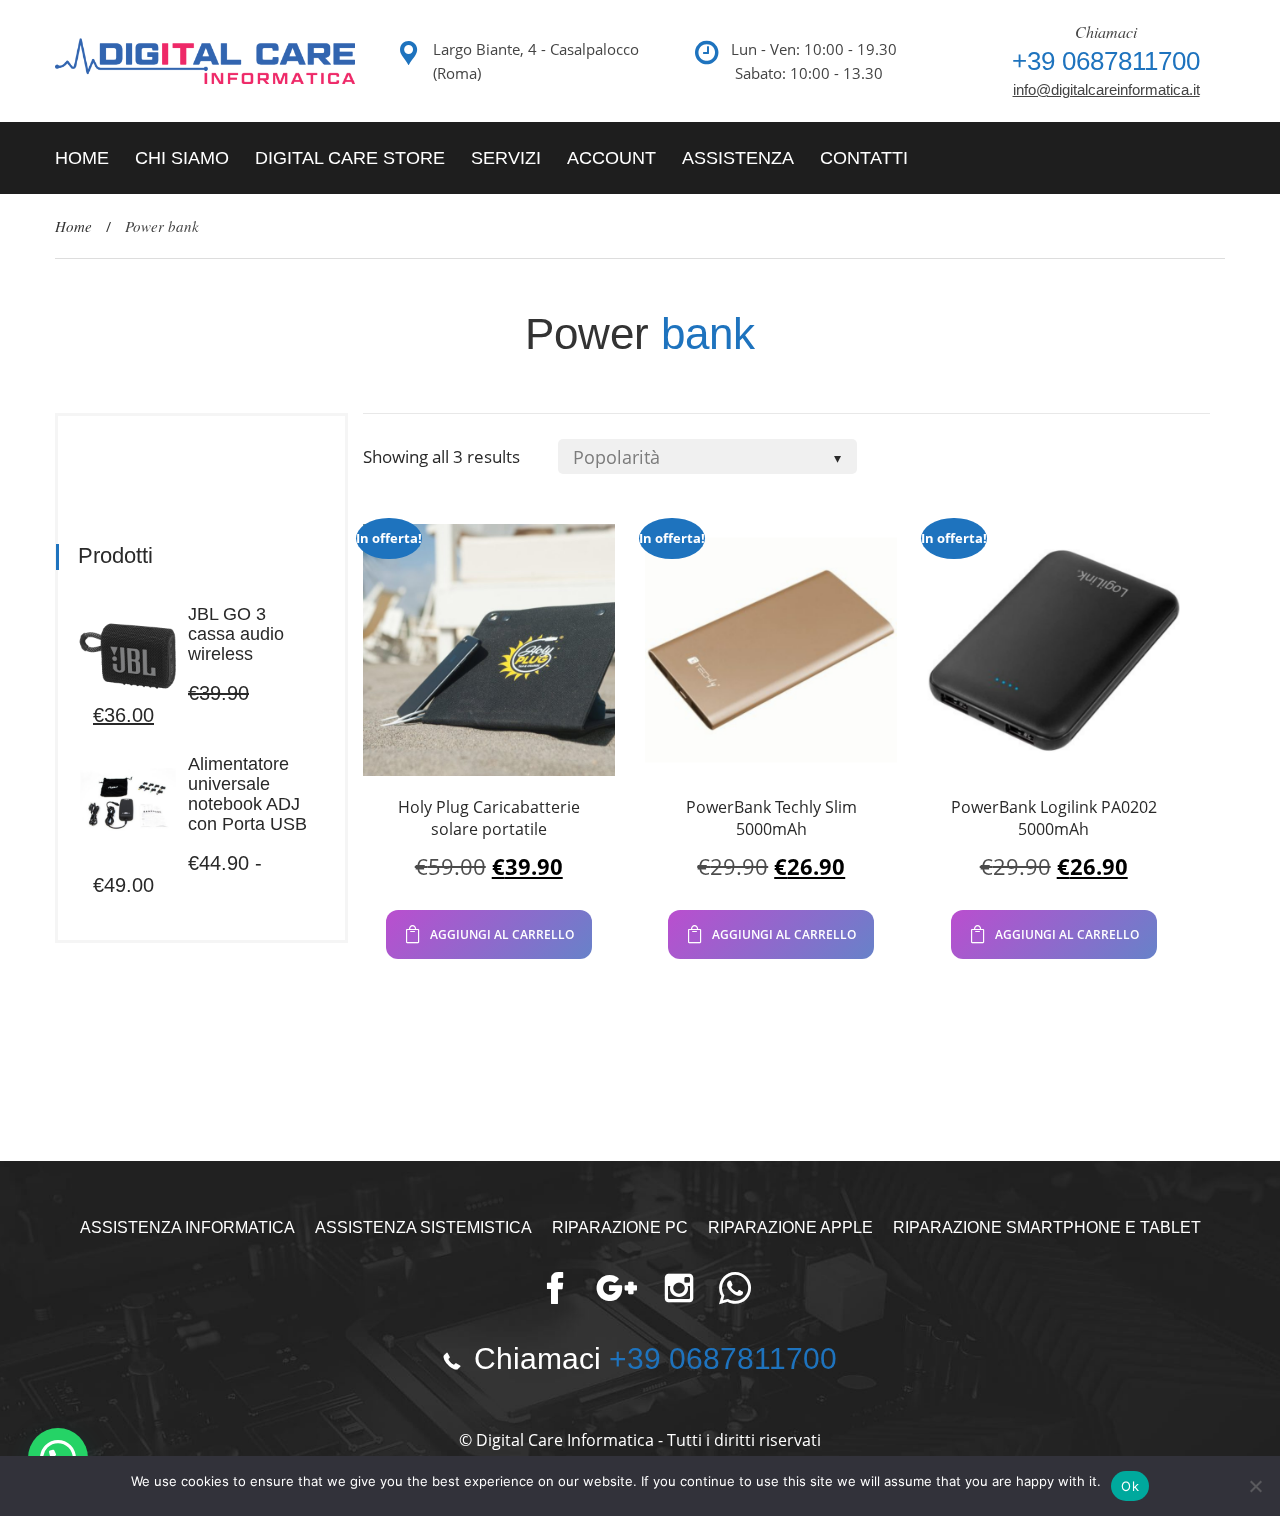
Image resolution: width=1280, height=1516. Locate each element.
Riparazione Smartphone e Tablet (1047, 1227)
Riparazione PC (620, 1227)
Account (611, 158)
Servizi (506, 158)
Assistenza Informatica (187, 1227)
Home (82, 158)
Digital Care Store (350, 158)
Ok (1130, 1486)
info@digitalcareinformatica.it (1106, 89)
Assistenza (738, 158)
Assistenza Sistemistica (423, 1227)
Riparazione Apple (790, 1227)
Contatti (864, 158)
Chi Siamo (182, 158)
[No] (1255, 1486)
